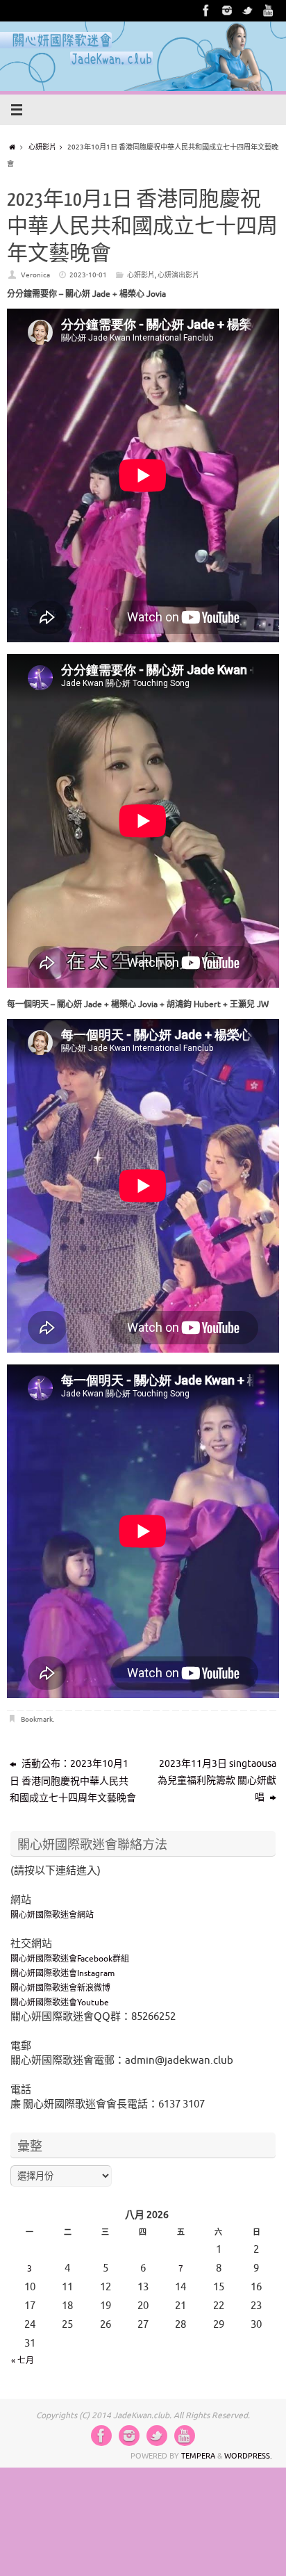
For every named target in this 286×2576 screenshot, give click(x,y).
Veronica (35, 275)
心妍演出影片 (178, 275)
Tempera (198, 2456)
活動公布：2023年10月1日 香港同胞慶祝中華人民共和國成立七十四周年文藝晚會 (73, 1781)
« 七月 (23, 2361)
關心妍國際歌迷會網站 (52, 1915)
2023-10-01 (88, 275)
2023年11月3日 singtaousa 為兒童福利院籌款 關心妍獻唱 (217, 1780)
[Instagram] (227, 10)
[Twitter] (248, 10)
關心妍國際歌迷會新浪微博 (60, 1988)
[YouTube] (269, 10)
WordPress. (248, 2456)
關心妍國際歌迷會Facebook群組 (70, 1959)
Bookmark (37, 1719)
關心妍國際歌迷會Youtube (60, 2003)
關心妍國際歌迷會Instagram (62, 1973)
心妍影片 (42, 147)
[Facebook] (206, 10)
